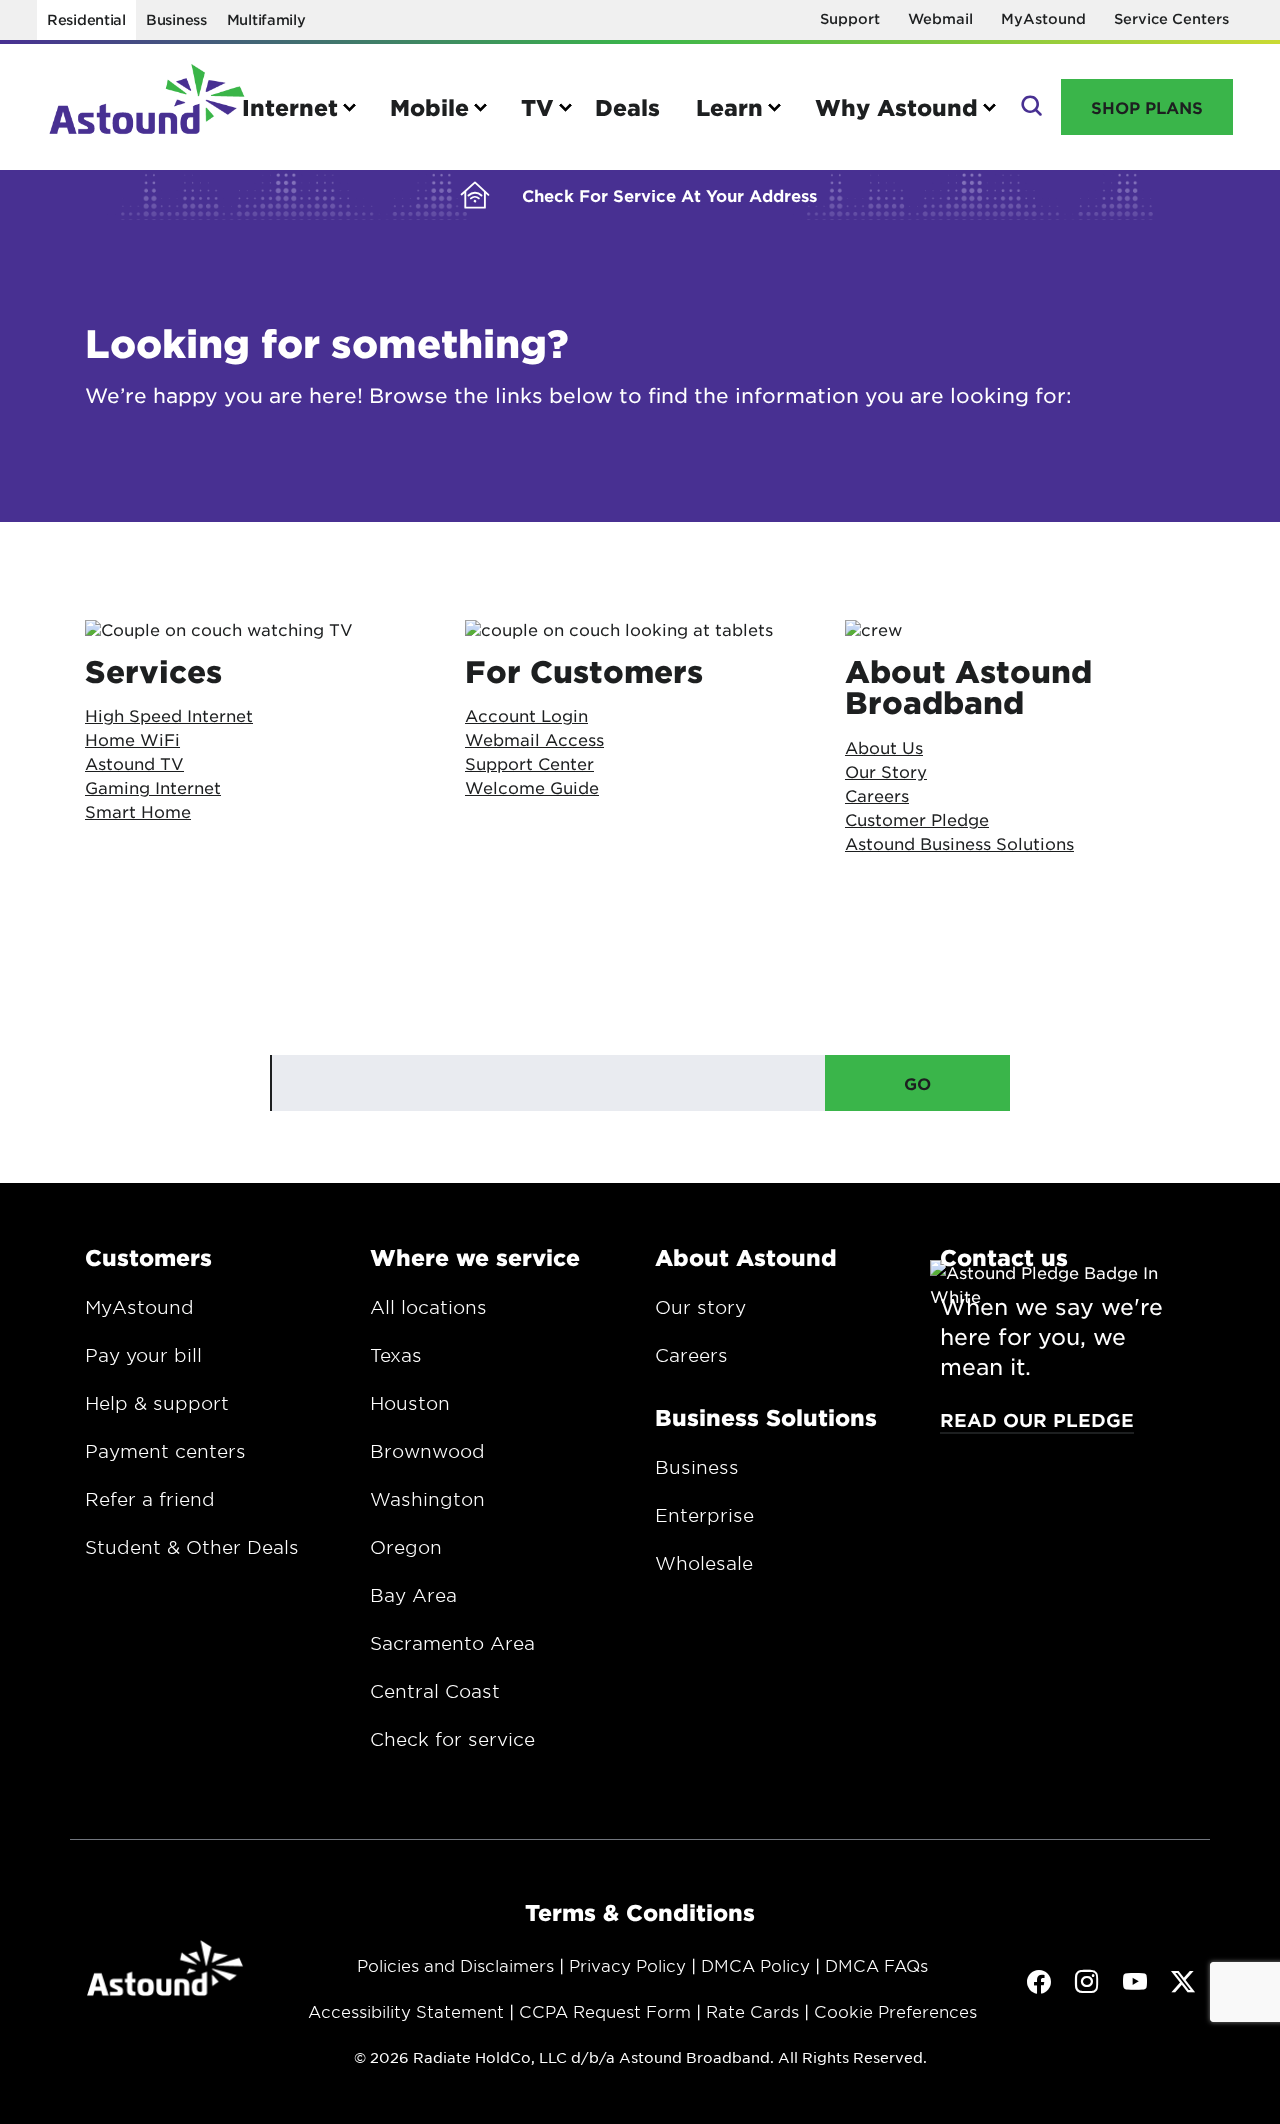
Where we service (475, 1257)
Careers (691, 1355)
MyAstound (1043, 18)
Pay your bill (143, 1355)
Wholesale (704, 1563)
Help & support (157, 1403)
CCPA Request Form (605, 2011)
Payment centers (165, 1451)
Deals (627, 107)
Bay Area (413, 1595)
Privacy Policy (627, 1965)
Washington (427, 1499)
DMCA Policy (755, 1965)
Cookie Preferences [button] (895, 2011)
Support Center (529, 763)
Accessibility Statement (406, 2011)
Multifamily (266, 19)
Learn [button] (729, 107)
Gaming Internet (153, 787)
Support (850, 18)
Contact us (1004, 1257)
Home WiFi (132, 739)
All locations (428, 1307)
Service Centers (1171, 18)
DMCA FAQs (876, 1965)
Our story (700, 1307)
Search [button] (1029, 107)
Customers (148, 1257)
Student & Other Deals (192, 1547)
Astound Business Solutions (959, 843)
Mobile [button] (429, 107)
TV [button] (537, 107)
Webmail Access (534, 739)
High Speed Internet (169, 715)
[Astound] (147, 107)
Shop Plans (1147, 107)
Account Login (526, 715)
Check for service (452, 1739)
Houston (410, 1403)
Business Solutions (766, 1417)
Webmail (940, 18)
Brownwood (427, 1451)
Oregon (406, 1547)
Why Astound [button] (896, 107)
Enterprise (704, 1515)
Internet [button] (290, 107)
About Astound (746, 1257)
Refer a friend (150, 1499)
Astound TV (134, 763)
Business (176, 19)
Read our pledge (1037, 1420)
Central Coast (435, 1691)
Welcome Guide (532, 787)
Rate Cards (752, 2011)
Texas (396, 1355)
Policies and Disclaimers (455, 1965)
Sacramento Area (452, 1643)
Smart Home (138, 811)
